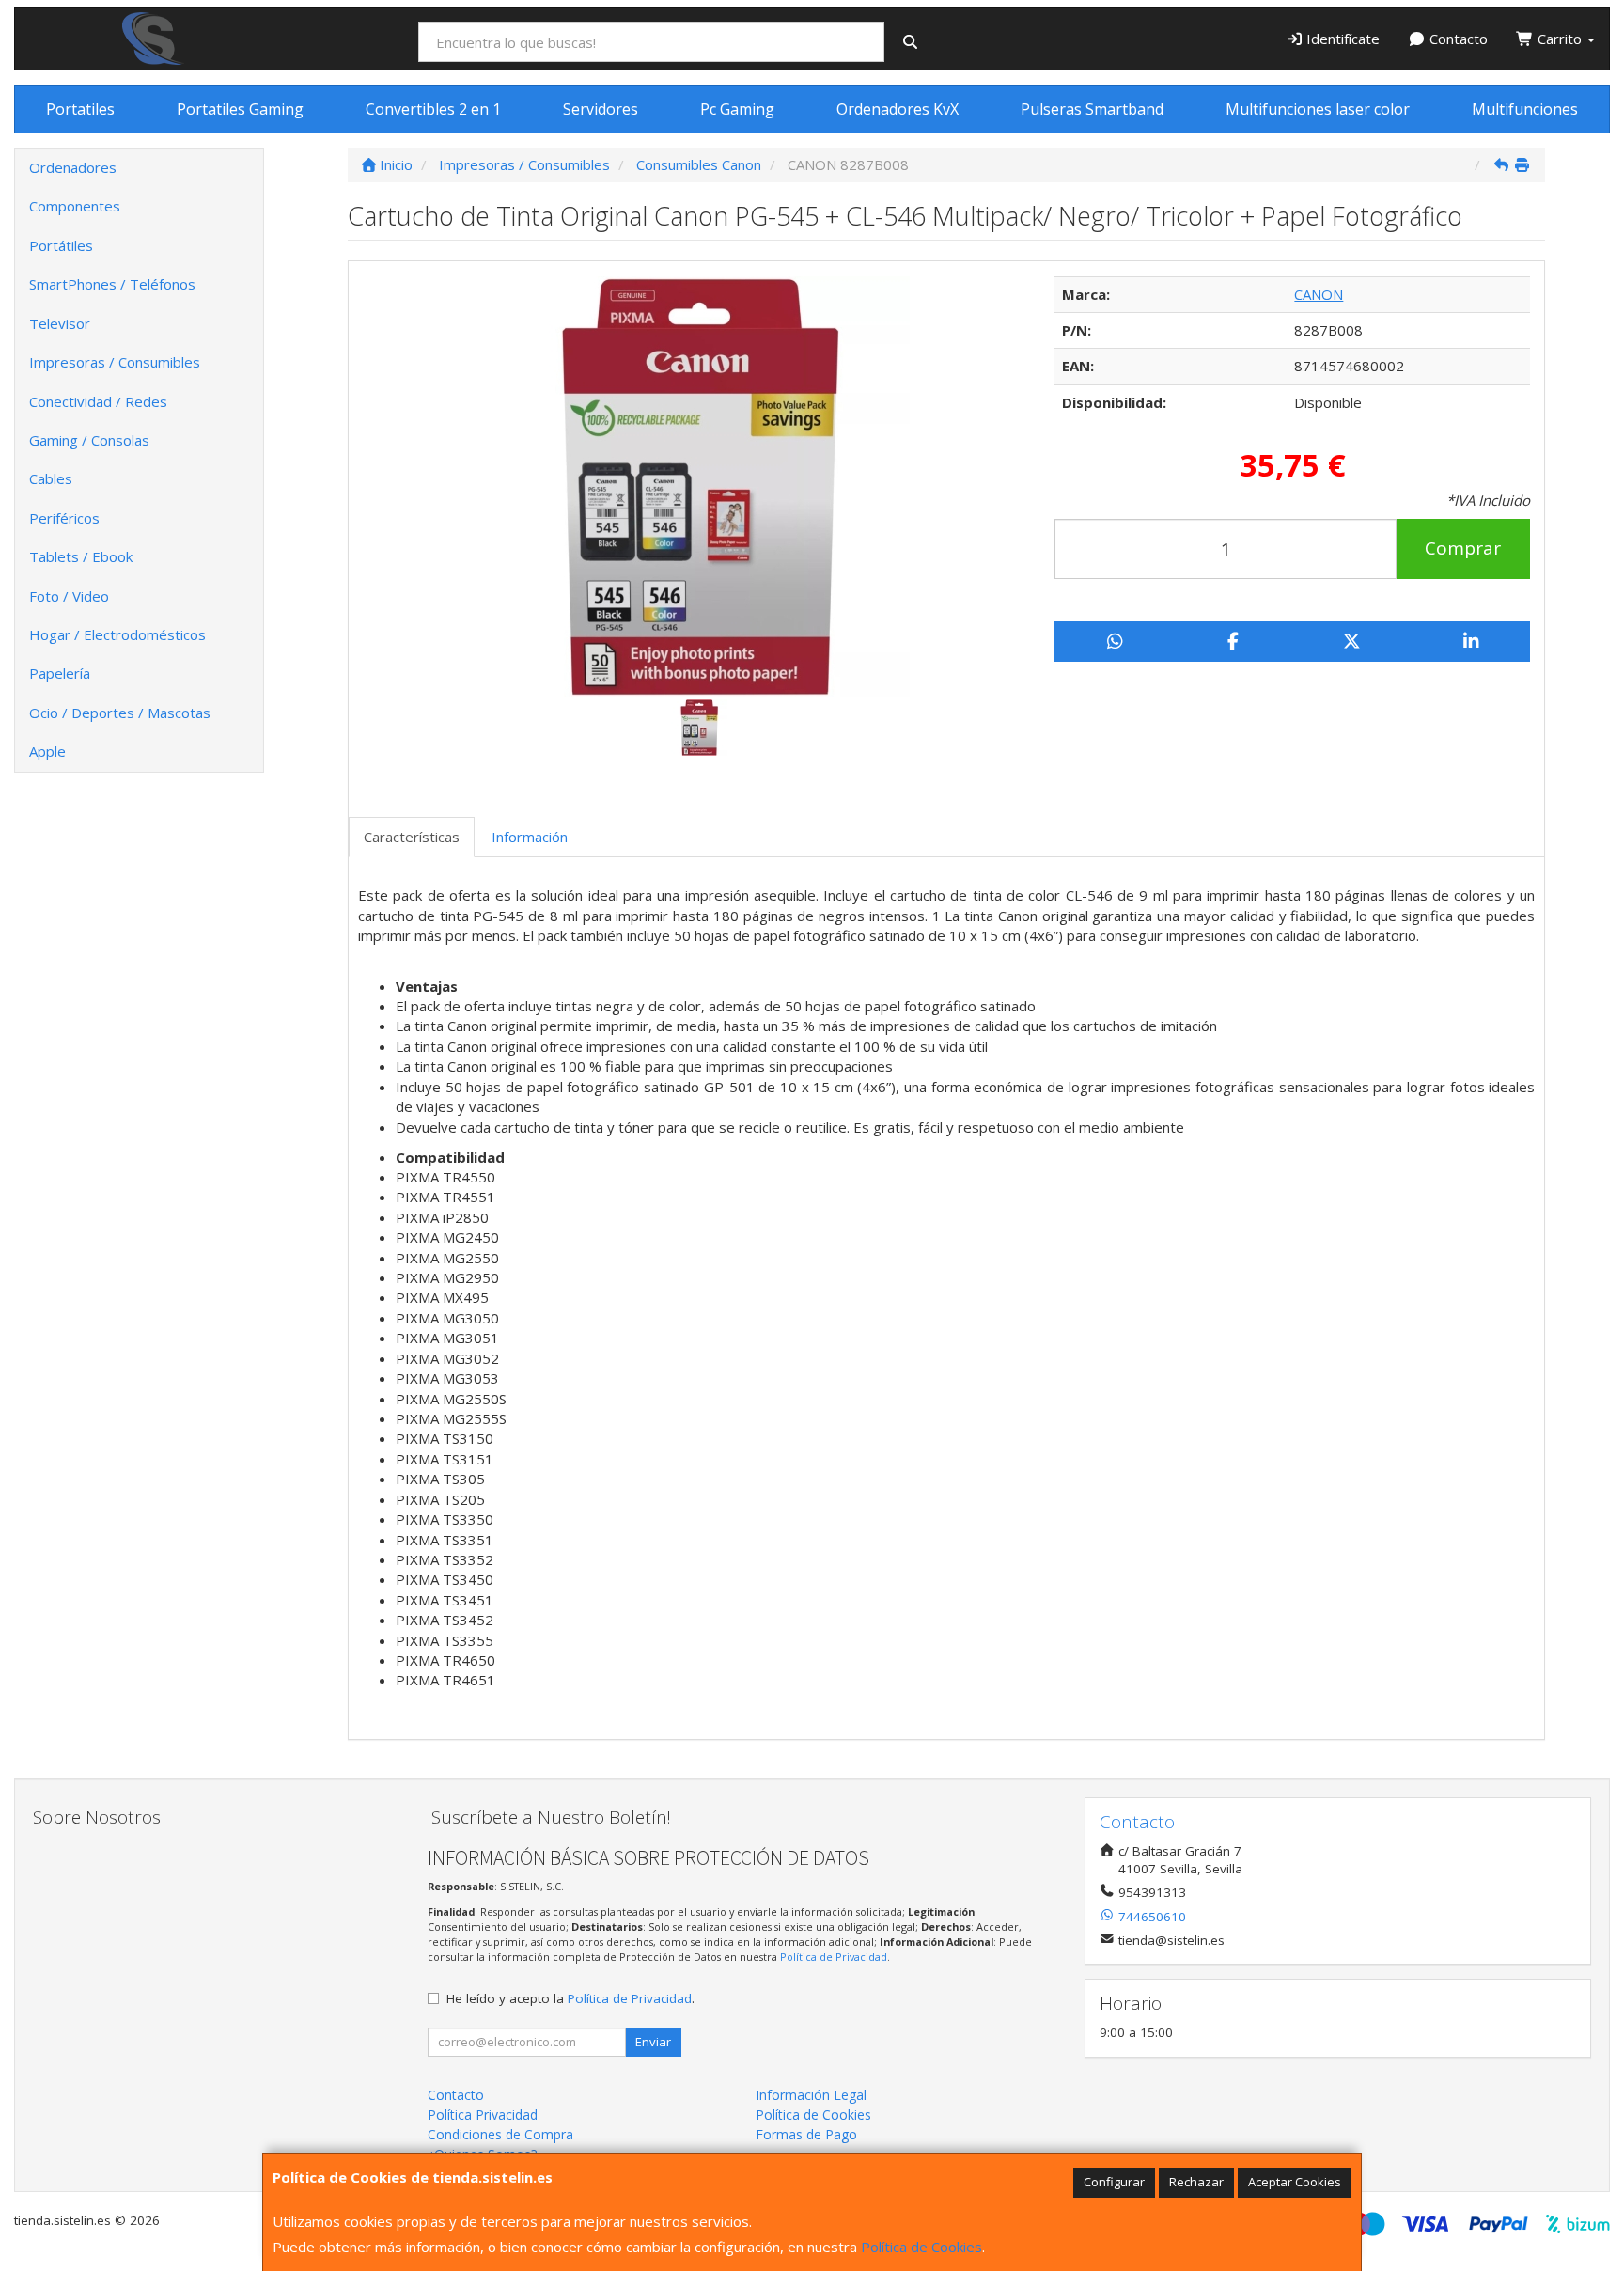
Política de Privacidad (834, 1957)
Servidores (601, 109)
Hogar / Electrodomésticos (117, 634)
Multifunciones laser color (1318, 109)
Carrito (1560, 39)
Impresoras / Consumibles (115, 362)
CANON (1319, 294)
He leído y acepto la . (570, 1998)
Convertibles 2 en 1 (433, 109)
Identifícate (1341, 39)
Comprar (1463, 548)
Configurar (1114, 2182)
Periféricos (64, 518)
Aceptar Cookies (1295, 2182)
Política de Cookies (921, 2247)
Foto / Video (69, 596)
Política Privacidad (483, 2114)
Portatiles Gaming (240, 109)
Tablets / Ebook (81, 556)
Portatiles (80, 109)
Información (530, 837)
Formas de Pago (806, 2134)
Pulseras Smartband (1092, 109)
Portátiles (61, 245)
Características (412, 837)
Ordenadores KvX (898, 109)
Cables (51, 478)
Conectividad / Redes (98, 401)
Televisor (60, 323)
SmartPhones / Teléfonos (112, 284)
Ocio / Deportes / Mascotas (120, 713)
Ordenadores (73, 167)
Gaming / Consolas (89, 440)
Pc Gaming (737, 109)
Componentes (75, 206)
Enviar (653, 2042)
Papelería (60, 673)
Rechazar (1196, 2182)
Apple (47, 751)
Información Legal (811, 2095)
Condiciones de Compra (500, 2134)
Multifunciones (1525, 109)
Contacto (1457, 39)
